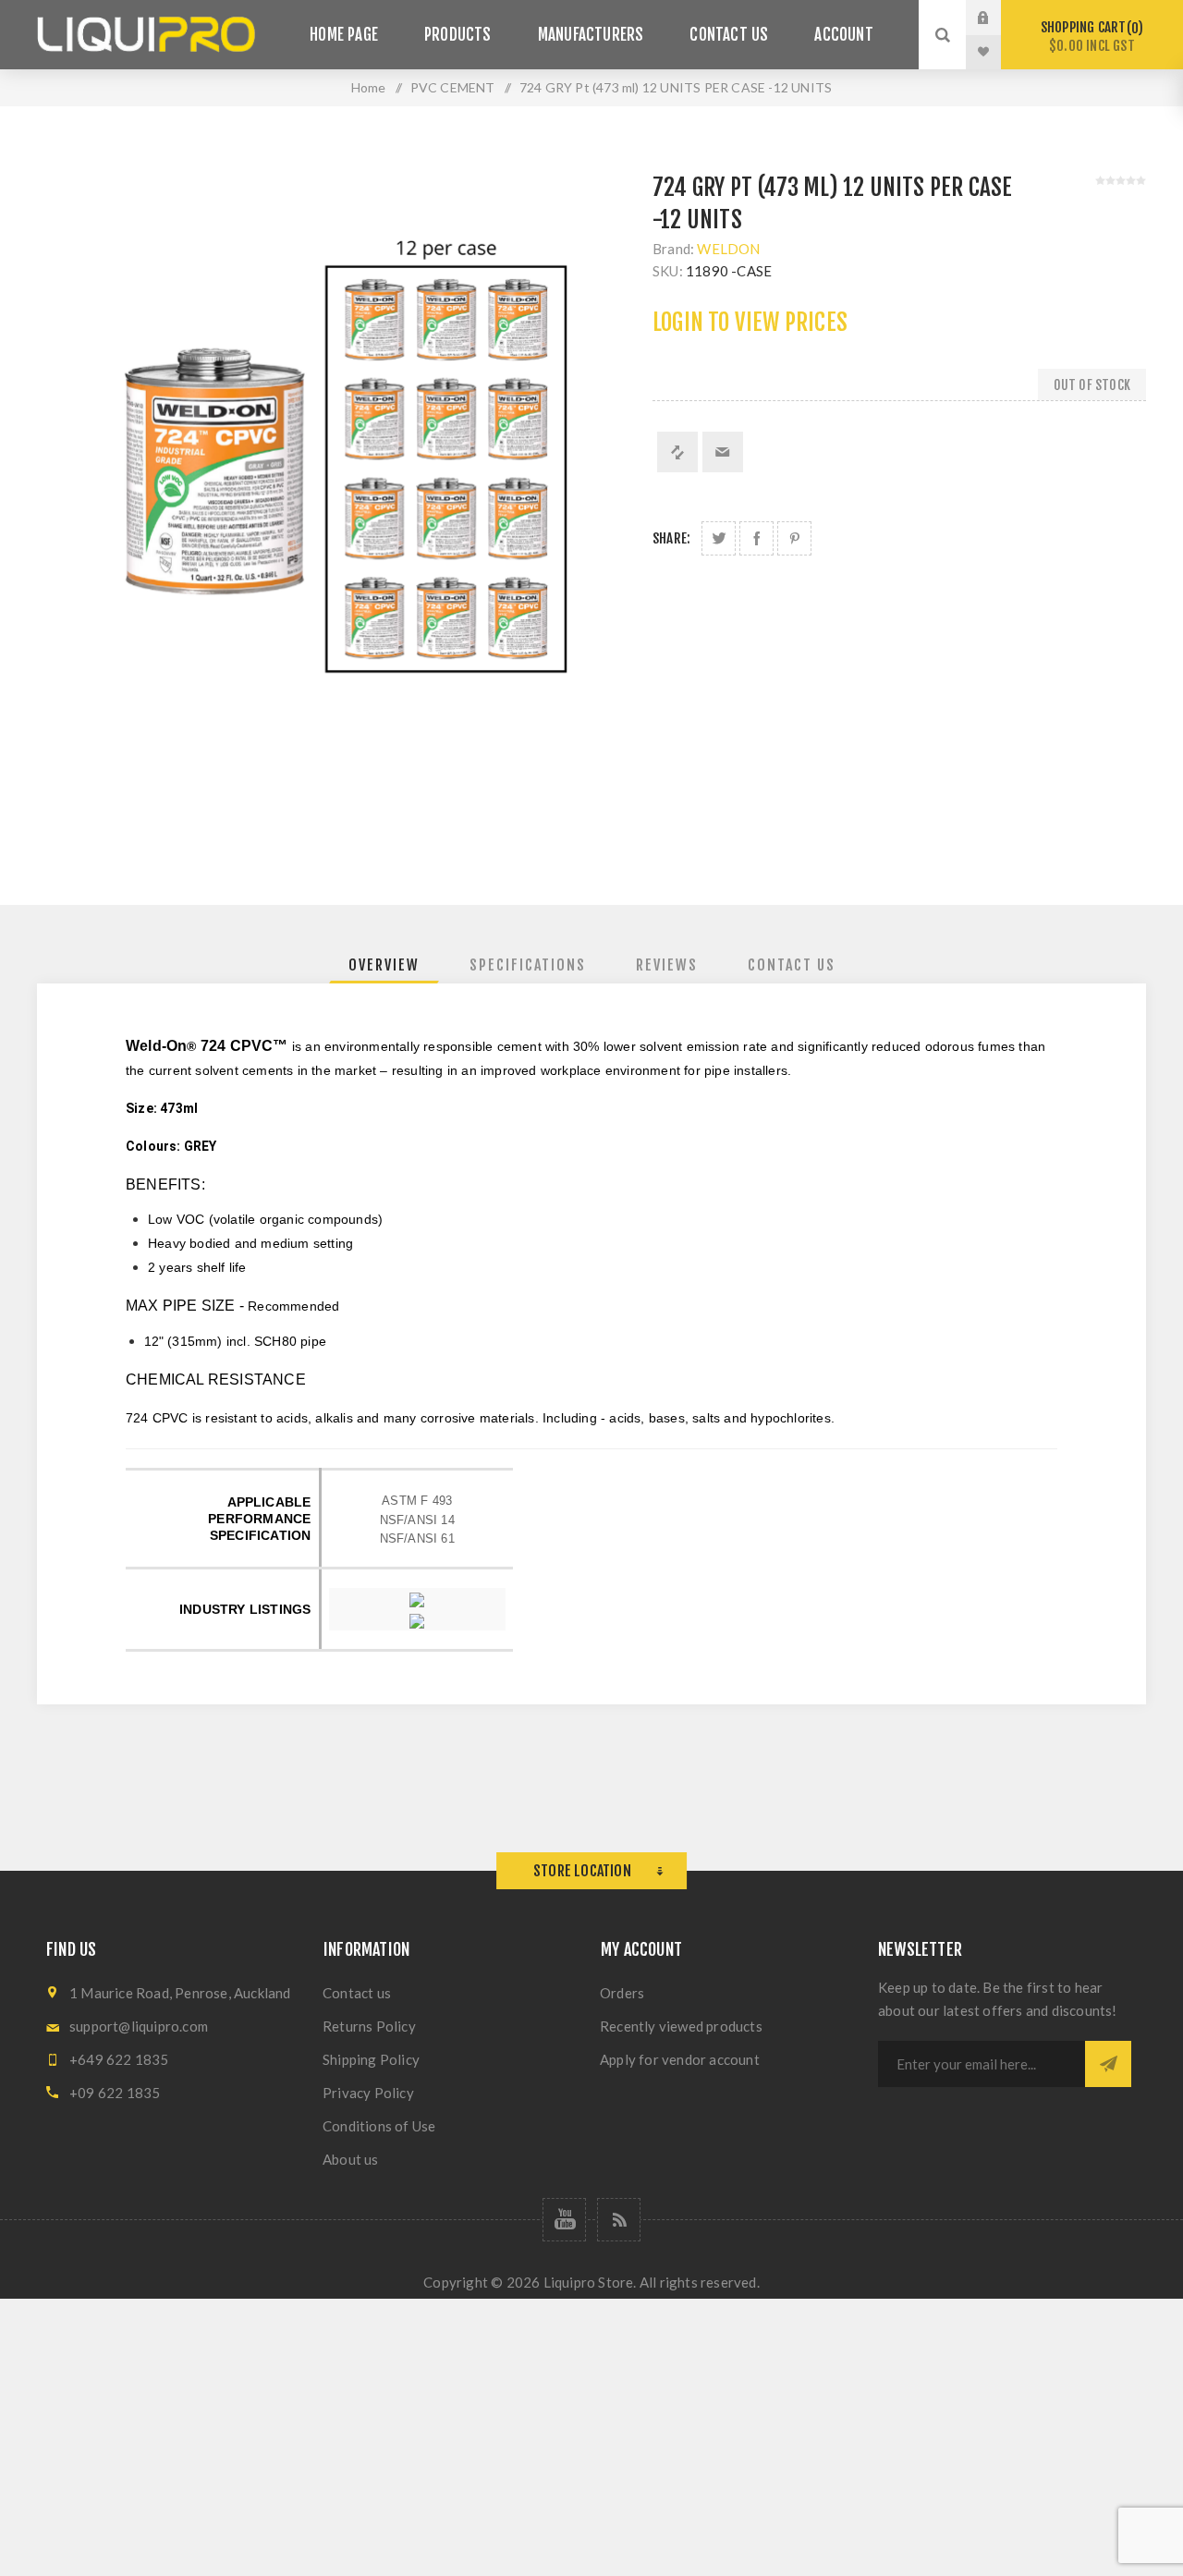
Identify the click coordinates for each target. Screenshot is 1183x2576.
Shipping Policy (371, 2059)
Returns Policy (369, 2026)
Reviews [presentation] (667, 965)
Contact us (357, 1993)
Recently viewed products (681, 2026)
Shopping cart (1089, 37)
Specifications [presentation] (528, 965)
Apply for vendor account (680, 2059)
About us (351, 2159)
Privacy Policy (368, 2093)
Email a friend (723, 452)
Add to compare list (677, 452)
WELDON (728, 249)
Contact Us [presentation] (792, 965)
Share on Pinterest (794, 538)
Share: (671, 538)
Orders (622, 1993)
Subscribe (1108, 2064)
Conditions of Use (379, 2126)
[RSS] (619, 2220)
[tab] (384, 965)
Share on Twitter (719, 538)
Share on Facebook (756, 538)
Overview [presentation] (384, 965)
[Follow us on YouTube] (564, 2220)
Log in (997, 18)
